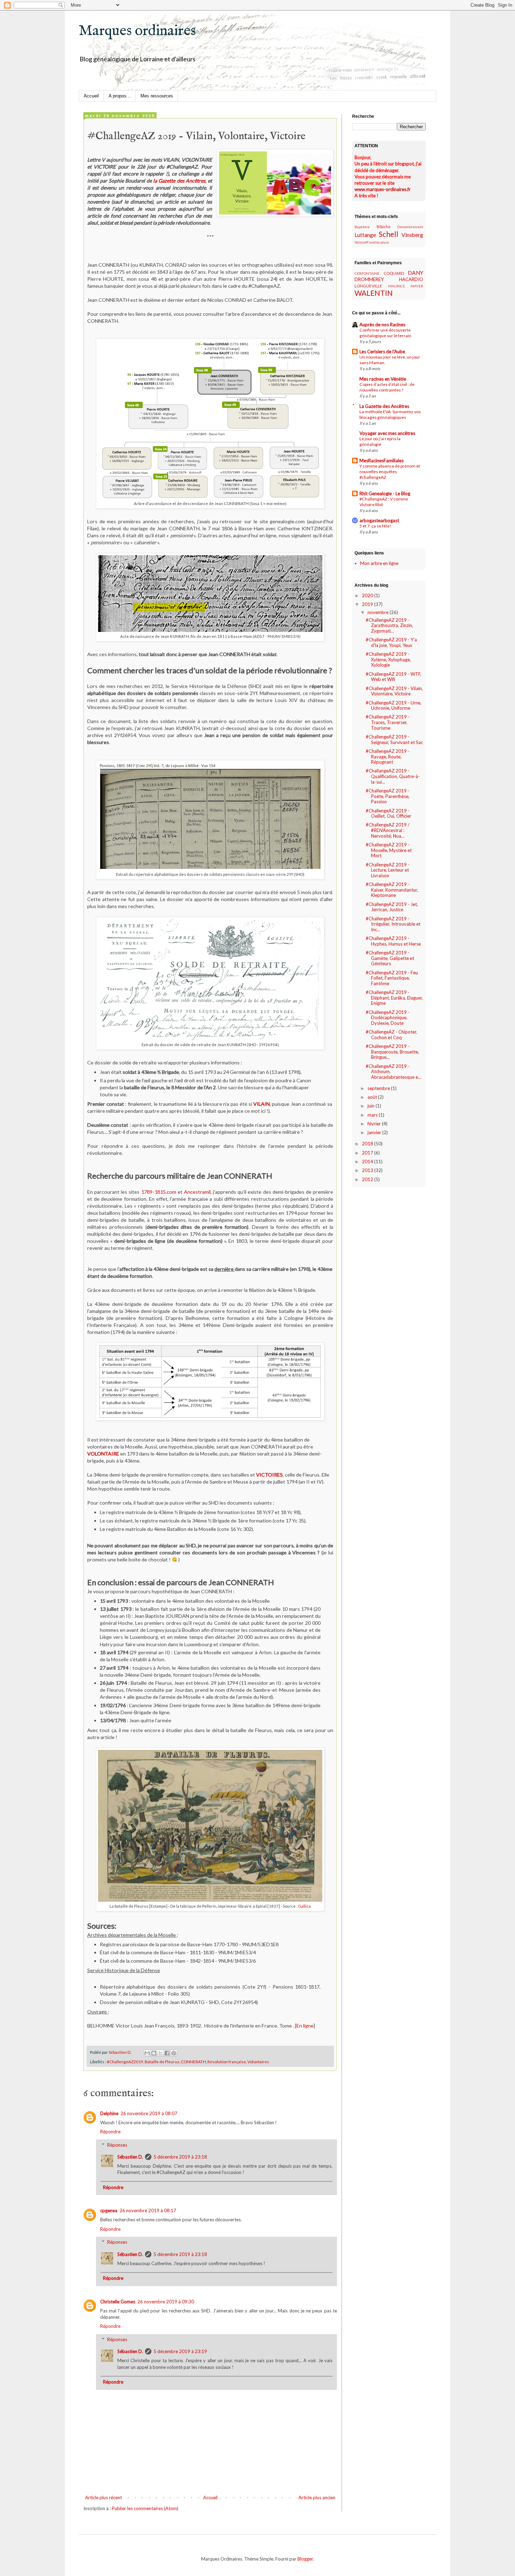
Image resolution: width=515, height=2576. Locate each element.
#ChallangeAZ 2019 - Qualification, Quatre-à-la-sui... (393, 776)
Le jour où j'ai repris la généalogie (380, 441)
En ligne (305, 2026)
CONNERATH (193, 2062)
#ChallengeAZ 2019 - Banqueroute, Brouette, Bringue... (392, 1052)
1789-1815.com (159, 1192)
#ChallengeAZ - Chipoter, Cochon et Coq (392, 1035)
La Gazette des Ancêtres (384, 406)
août (373, 1097)
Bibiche (384, 226)
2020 (368, 595)
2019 (368, 604)
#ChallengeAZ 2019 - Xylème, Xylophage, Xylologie (388, 659)
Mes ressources (157, 96)
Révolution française (227, 2062)
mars (373, 1115)
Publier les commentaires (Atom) (145, 2508)
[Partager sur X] (160, 2053)
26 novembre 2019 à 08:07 (149, 2113)
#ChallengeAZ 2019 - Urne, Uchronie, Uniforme (394, 706)
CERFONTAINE (367, 273)
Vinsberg (412, 235)
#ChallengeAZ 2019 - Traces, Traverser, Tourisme (388, 722)
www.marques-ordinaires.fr (383, 189)
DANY (416, 273)
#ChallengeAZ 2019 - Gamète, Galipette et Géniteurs (390, 958)
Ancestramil (197, 1192)
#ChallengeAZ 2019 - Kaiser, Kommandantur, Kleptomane (392, 890)
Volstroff (362, 242)
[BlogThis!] (154, 2053)
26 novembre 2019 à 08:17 (148, 2210)
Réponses (117, 2145)
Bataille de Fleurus (162, 2062)
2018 (368, 1144)
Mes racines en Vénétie (383, 379)
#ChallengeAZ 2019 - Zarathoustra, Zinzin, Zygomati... (389, 625)
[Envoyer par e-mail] (147, 2053)
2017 (368, 1153)
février (375, 1124)
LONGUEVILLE (368, 286)
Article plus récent (104, 2497)
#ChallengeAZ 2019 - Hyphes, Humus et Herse (393, 941)
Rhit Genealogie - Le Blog (385, 493)
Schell (389, 234)
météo (375, 242)
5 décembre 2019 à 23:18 (180, 2157)
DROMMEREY (369, 279)
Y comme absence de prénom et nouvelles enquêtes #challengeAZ (390, 472)
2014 (368, 1161)
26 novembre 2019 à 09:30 (166, 2302)
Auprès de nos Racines (382, 325)
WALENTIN (374, 293)
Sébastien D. (130, 2157)
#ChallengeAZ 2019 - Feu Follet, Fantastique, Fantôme (392, 978)
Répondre (110, 2132)
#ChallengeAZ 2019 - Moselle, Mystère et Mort (389, 850)
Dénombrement (410, 227)
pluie (385, 242)
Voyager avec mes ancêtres (387, 433)
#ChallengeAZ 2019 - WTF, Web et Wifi (394, 677)
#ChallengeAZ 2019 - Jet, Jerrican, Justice (392, 907)
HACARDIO (411, 279)
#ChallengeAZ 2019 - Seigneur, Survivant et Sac (394, 740)
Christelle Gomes (118, 2302)
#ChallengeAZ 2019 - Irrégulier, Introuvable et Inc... (393, 924)
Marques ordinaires (137, 31)
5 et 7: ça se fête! (375, 526)
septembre (379, 1088)
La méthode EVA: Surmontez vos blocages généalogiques (390, 414)
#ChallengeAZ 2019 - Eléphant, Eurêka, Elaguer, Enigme (394, 998)
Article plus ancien (317, 2497)
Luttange (365, 235)
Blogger (305, 2559)
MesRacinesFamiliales (382, 461)
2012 (368, 1179)
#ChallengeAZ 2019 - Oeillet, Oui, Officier (389, 813)
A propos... (120, 96)
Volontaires (258, 2062)
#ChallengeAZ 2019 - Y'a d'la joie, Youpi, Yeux (391, 642)
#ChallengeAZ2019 (125, 2062)
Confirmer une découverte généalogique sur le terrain (385, 333)
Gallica (304, 1906)
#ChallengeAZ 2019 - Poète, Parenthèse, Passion (388, 796)
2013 (368, 1170)
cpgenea (109, 2210)
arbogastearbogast (379, 520)
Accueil (91, 96)
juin (372, 1106)
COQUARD (394, 273)
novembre (379, 612)
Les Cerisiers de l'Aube (382, 352)
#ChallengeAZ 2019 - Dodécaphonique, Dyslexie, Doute (388, 1018)
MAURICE (397, 286)
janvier (375, 1132)
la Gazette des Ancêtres (179, 181)
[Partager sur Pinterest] (174, 2053)
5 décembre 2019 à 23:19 (180, 2351)
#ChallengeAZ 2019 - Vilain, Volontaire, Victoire (394, 691)
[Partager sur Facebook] (167, 2053)
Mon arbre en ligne (379, 563)
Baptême (362, 227)
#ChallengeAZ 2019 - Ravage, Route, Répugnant (388, 757)
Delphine (109, 2113)
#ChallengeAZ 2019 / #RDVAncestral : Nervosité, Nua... (388, 830)
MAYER (417, 286)
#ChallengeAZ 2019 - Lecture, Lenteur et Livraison (388, 870)
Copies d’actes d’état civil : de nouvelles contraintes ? (387, 387)
